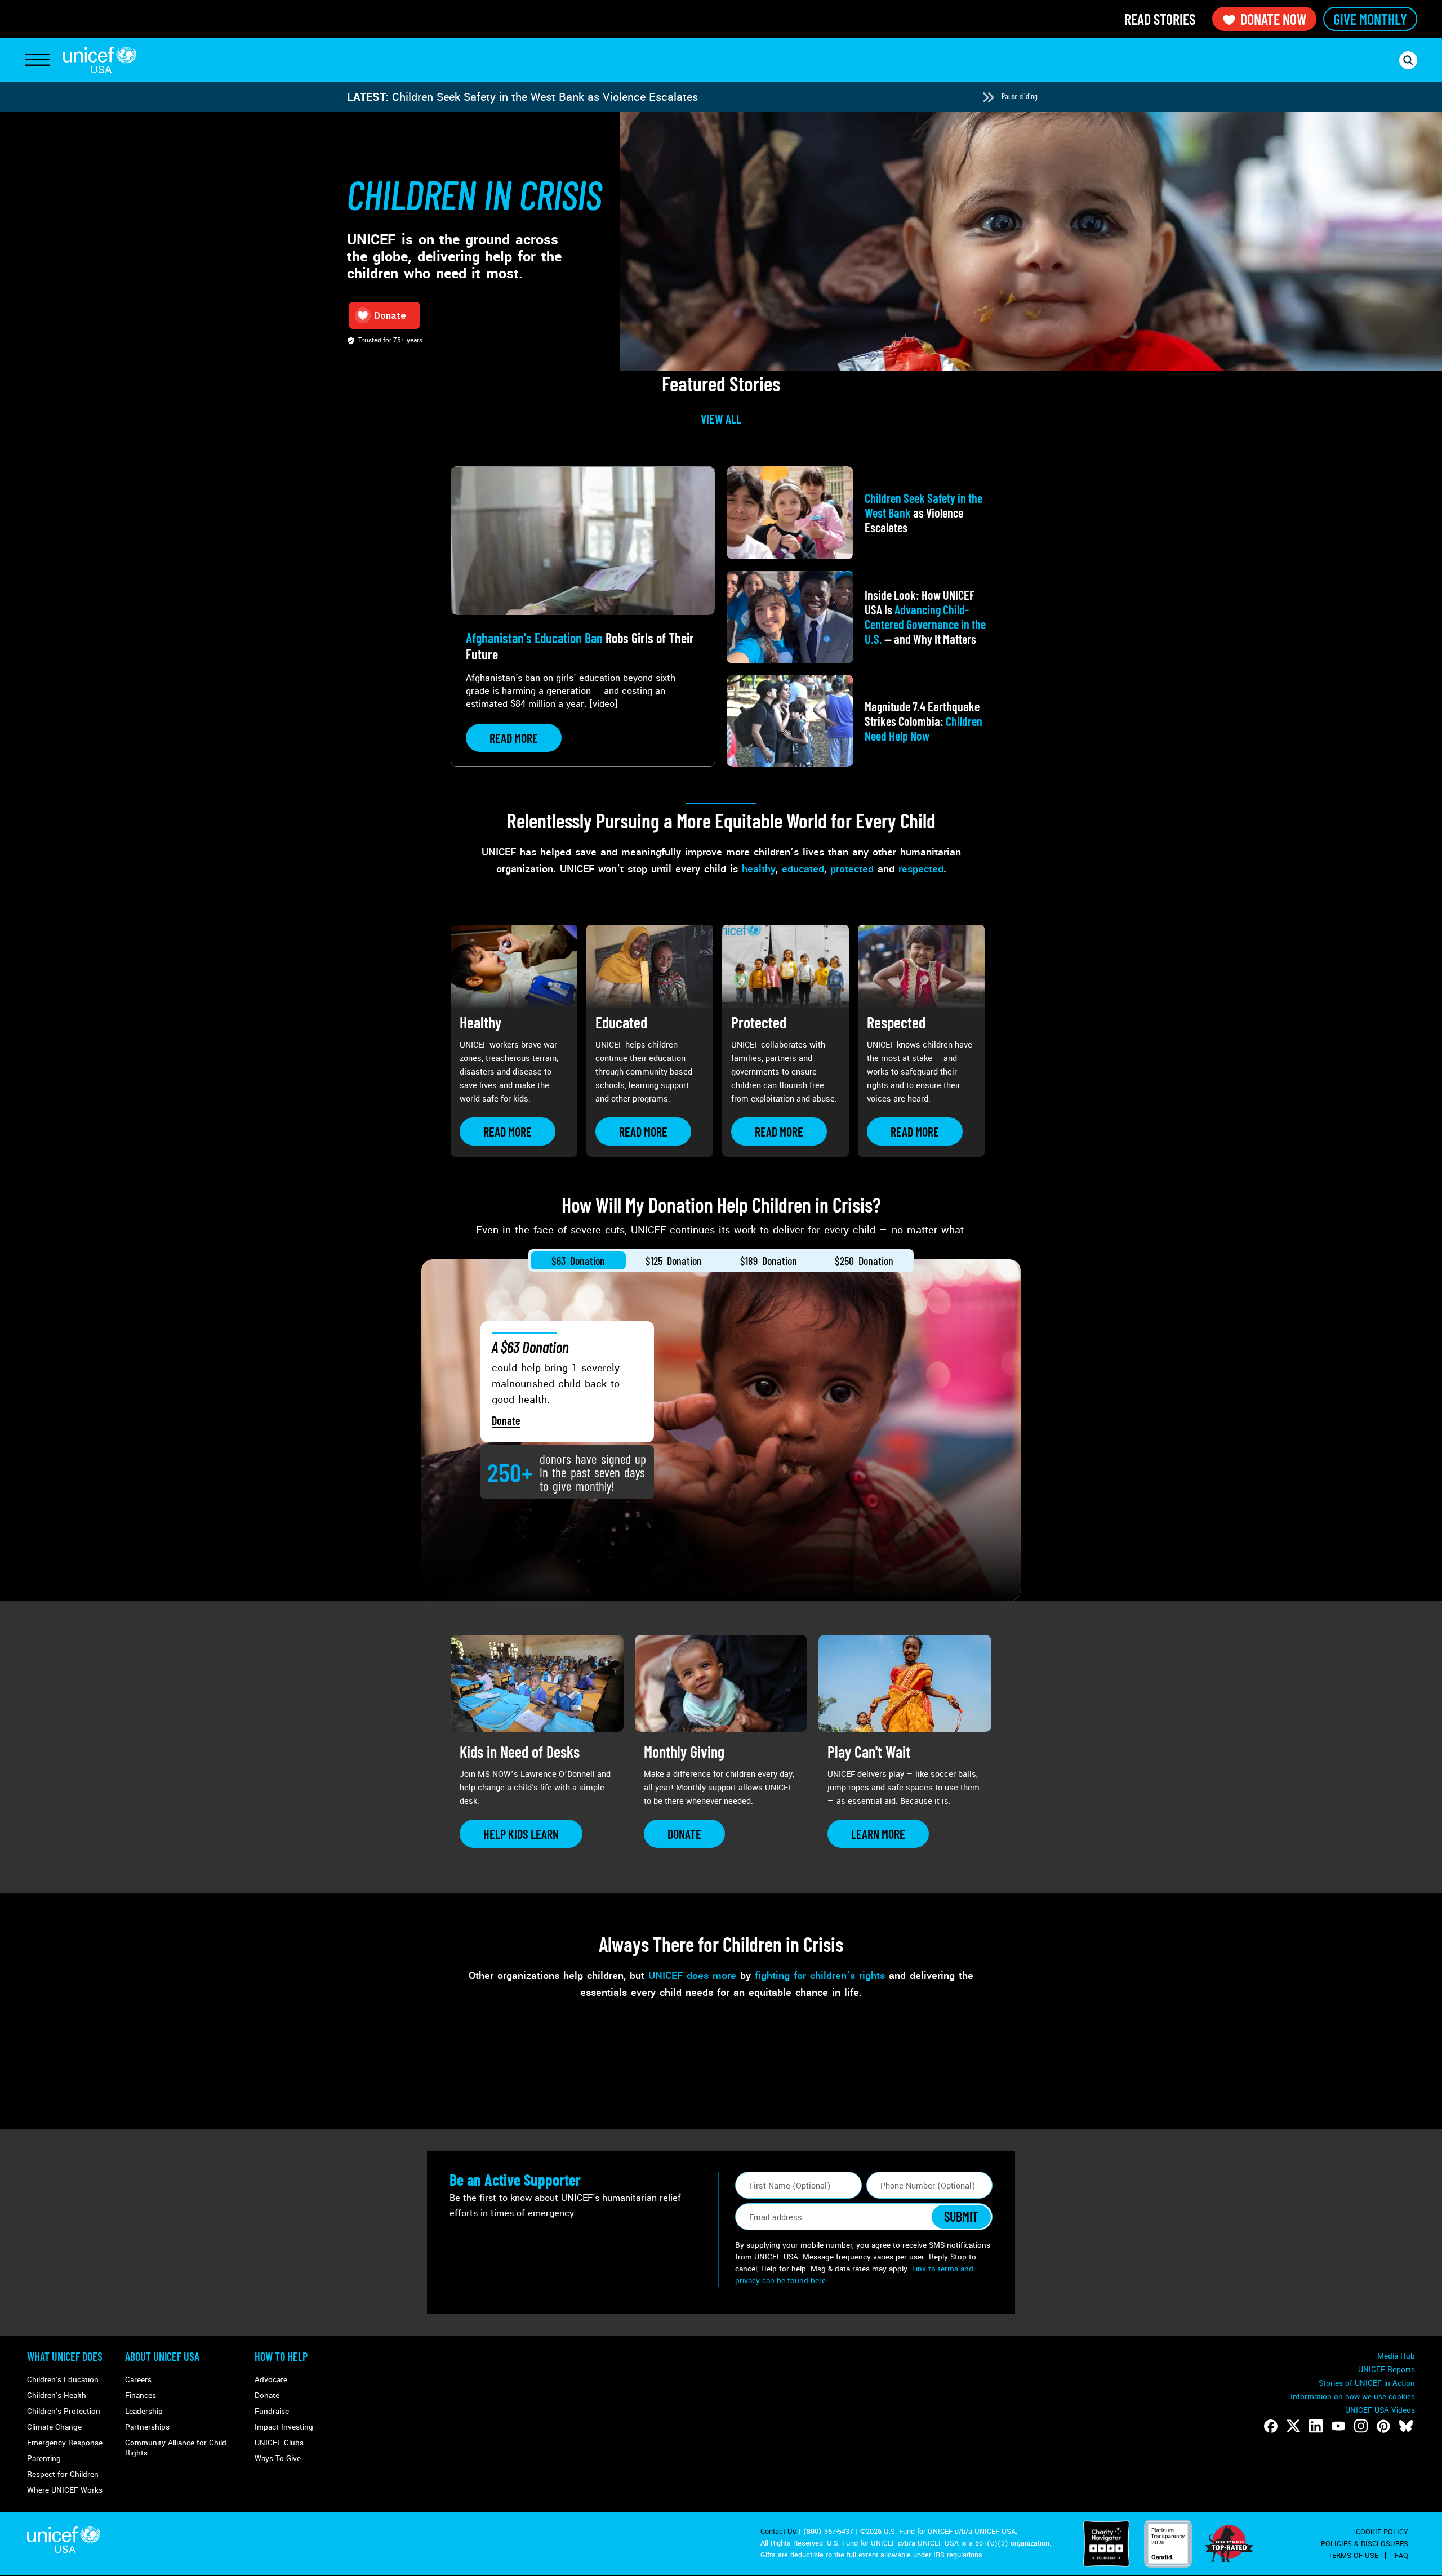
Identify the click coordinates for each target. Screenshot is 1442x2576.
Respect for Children (63, 2474)
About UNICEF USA (162, 2356)
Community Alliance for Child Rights (176, 2448)
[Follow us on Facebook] (1271, 2426)
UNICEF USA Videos (1380, 2410)
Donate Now (1273, 19)
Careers (138, 2380)
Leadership (144, 2411)
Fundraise (272, 2411)
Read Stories (1160, 19)
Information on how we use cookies (1353, 2397)
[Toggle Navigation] (37, 60)
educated (803, 869)
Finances (141, 2395)
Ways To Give (278, 2459)
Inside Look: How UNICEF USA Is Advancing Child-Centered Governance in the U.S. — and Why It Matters (656, 97)
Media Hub (1396, 2356)
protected (852, 869)
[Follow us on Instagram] (1361, 2426)
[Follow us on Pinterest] (1383, 2426)
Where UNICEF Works (65, 2490)
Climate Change (54, 2427)
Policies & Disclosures (1365, 2544)
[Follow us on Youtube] (1338, 2426)
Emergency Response (65, 2443)
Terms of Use (1353, 2556)
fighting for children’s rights (820, 1976)
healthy (759, 869)
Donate (506, 1420)
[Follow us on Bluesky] (1406, 2426)
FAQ (1401, 2556)
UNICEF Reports (1387, 2370)
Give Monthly (1370, 19)
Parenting (44, 2459)
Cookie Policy (1382, 2532)
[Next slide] (988, 97)
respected (921, 869)
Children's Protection (64, 2411)
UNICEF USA (100, 60)
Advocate (271, 2380)
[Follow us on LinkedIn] (1316, 2426)
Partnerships (147, 2427)
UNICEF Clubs (279, 2443)
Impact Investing (284, 2427)
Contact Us (778, 2532)
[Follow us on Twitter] (1293, 2426)
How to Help (281, 2356)
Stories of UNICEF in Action (1367, 2383)
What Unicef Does (65, 2356)
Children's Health (57, 2395)
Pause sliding (1020, 96)
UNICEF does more (692, 1976)
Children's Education (63, 2380)
